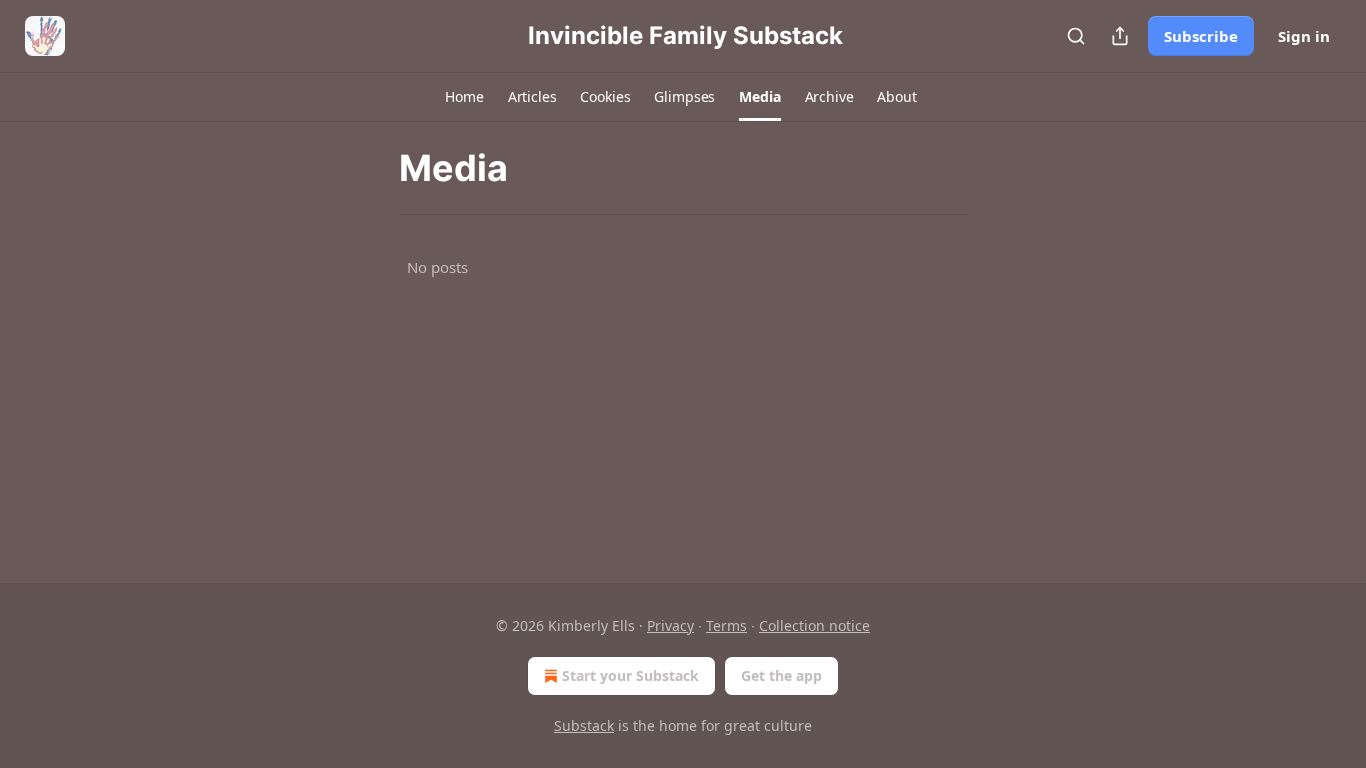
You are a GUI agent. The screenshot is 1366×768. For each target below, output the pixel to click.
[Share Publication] (1120, 36)
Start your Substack (630, 675)
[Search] (1076, 36)
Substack (584, 725)
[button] (464, 97)
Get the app (781, 675)
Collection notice (814, 625)
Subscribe (1201, 36)
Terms (726, 625)
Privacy (670, 625)
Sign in (1304, 36)
